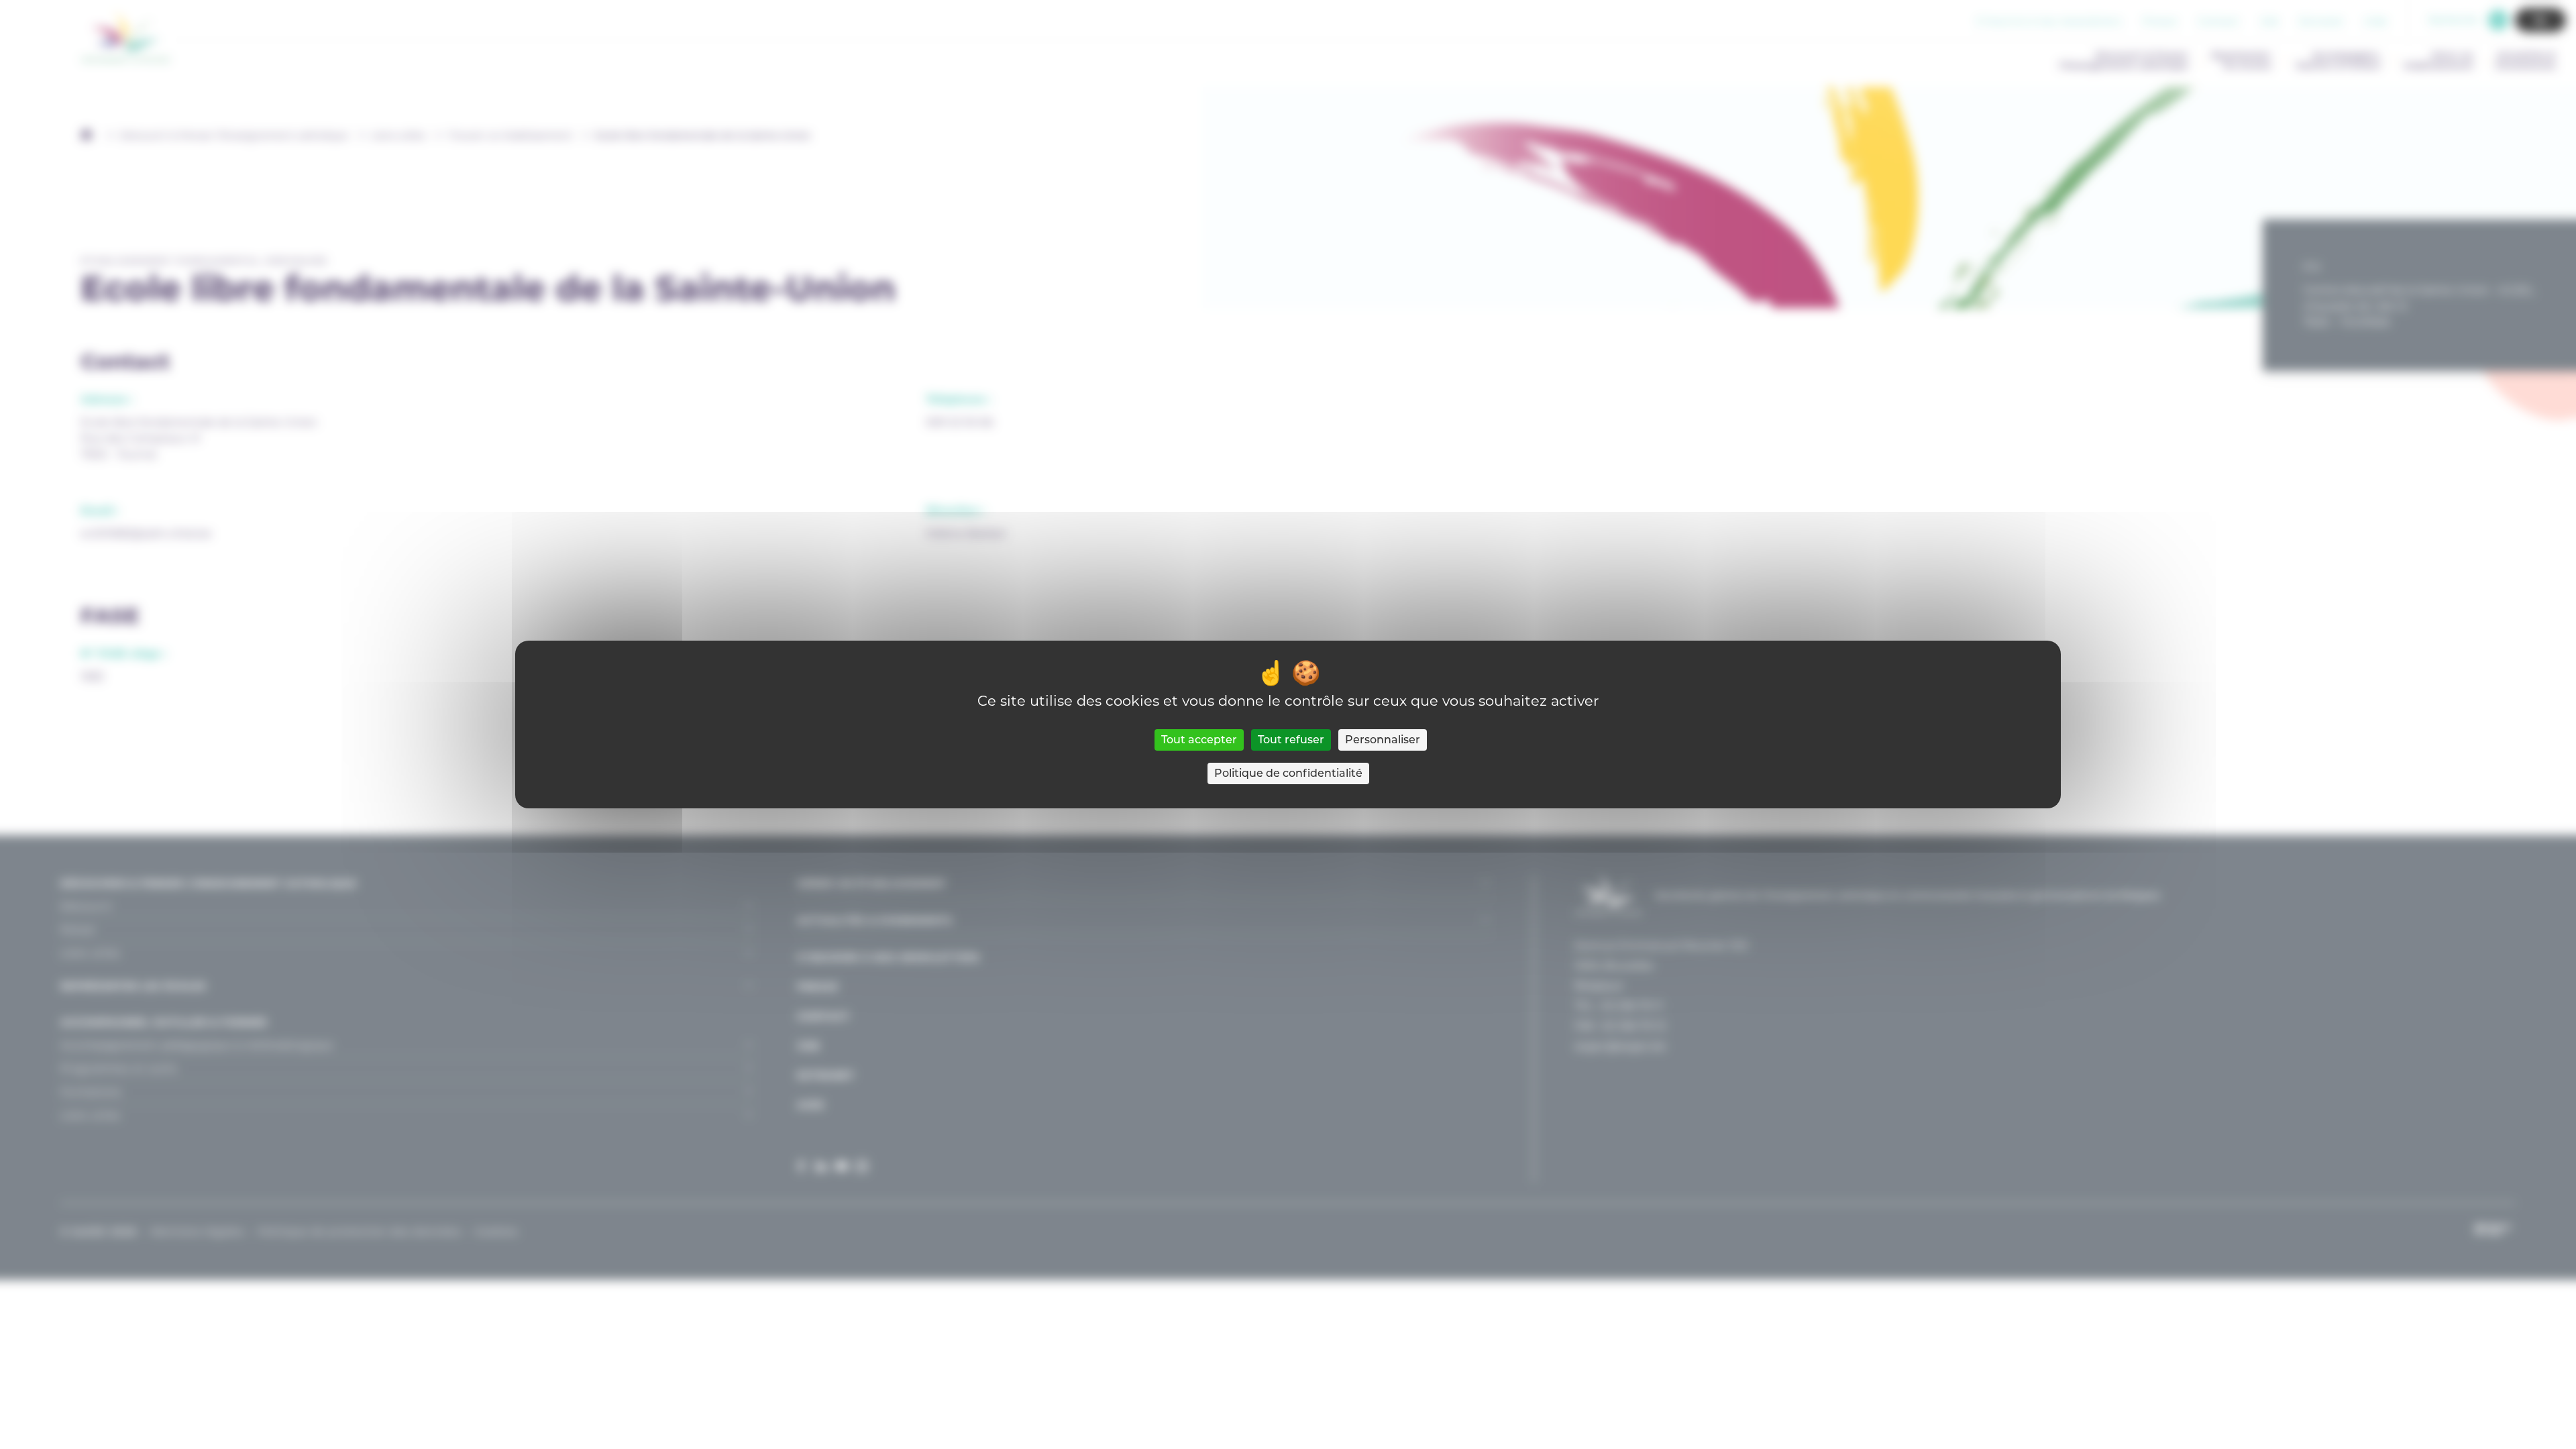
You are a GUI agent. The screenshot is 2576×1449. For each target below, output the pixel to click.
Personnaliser (1383, 740)
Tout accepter (1199, 740)
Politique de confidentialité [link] (1288, 773)
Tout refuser (1291, 740)
